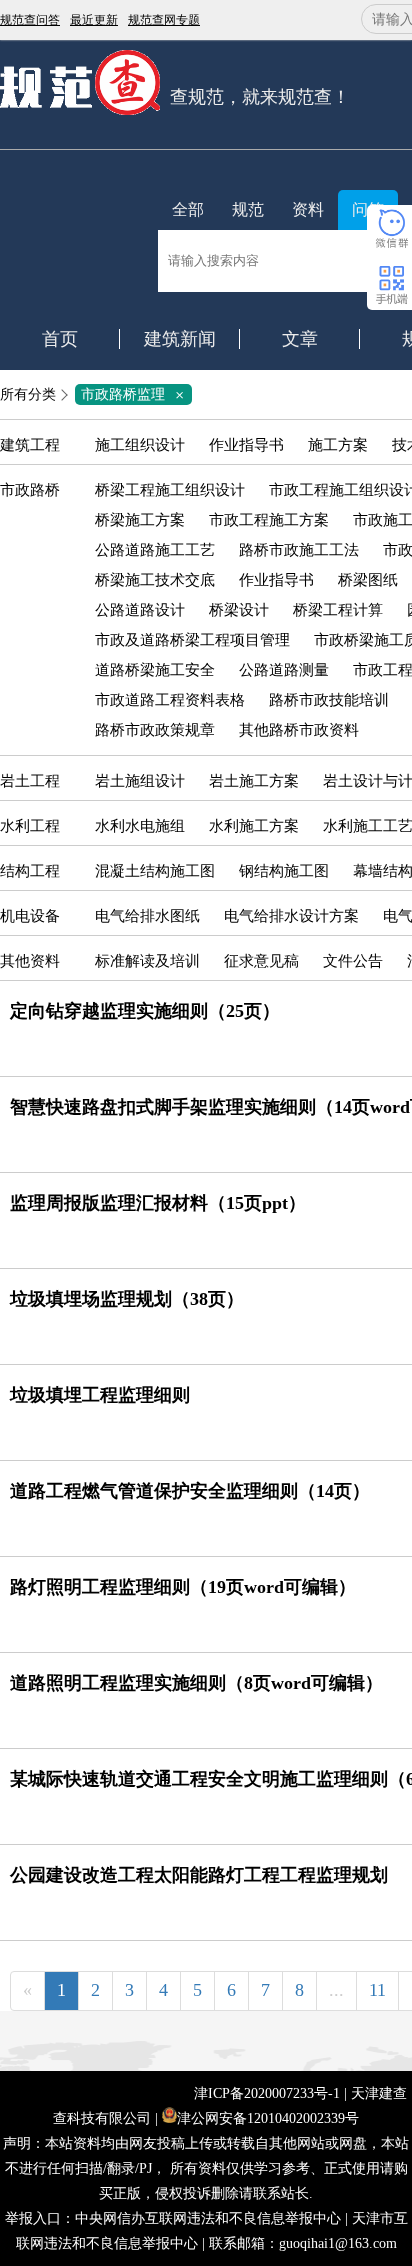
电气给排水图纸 (147, 916)
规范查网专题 (164, 20)
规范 (248, 209)
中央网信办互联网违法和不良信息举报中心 (208, 2218)
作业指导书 (246, 445)
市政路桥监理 (136, 394)
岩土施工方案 (254, 781)
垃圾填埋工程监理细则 (100, 1395)
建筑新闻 (180, 339)
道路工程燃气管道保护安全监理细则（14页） (190, 1491)
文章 (300, 339)
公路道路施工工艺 (155, 550)
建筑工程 (30, 445)
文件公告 (353, 961)
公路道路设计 (140, 610)
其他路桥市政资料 (299, 730)
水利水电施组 (140, 826)
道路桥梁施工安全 (155, 670)
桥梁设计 (239, 610)
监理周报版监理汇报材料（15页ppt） (158, 1203)
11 (377, 1990)
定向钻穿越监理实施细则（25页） (145, 1011)
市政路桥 (30, 490)
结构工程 (30, 871)
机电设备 (30, 916)
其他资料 (30, 961)
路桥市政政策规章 (155, 730)
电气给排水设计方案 (291, 916)
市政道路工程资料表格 (170, 700)
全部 (188, 209)
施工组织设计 (140, 445)
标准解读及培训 (147, 961)
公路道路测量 (284, 670)
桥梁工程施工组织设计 (170, 490)
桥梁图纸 (368, 580)
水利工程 (30, 826)
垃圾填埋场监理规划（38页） (127, 1299)
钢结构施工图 (284, 871)
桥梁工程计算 (338, 610)
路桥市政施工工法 (299, 550)
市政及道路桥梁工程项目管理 (192, 640)
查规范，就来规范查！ (260, 97)
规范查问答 (30, 20)
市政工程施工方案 (269, 520)
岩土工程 (30, 781)
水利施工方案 (254, 826)
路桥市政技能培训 (329, 700)
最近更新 (94, 20)
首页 (60, 339)
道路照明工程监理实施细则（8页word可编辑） (196, 1683)
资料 (308, 209)
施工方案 (338, 445)
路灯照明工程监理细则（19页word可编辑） (183, 1587)
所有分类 (28, 394)
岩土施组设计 (140, 781)
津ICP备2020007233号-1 (267, 2093)
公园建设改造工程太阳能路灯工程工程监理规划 (199, 1875)
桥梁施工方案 (140, 520)
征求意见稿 (261, 961)
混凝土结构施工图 (155, 871)
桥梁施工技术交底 (155, 580)
